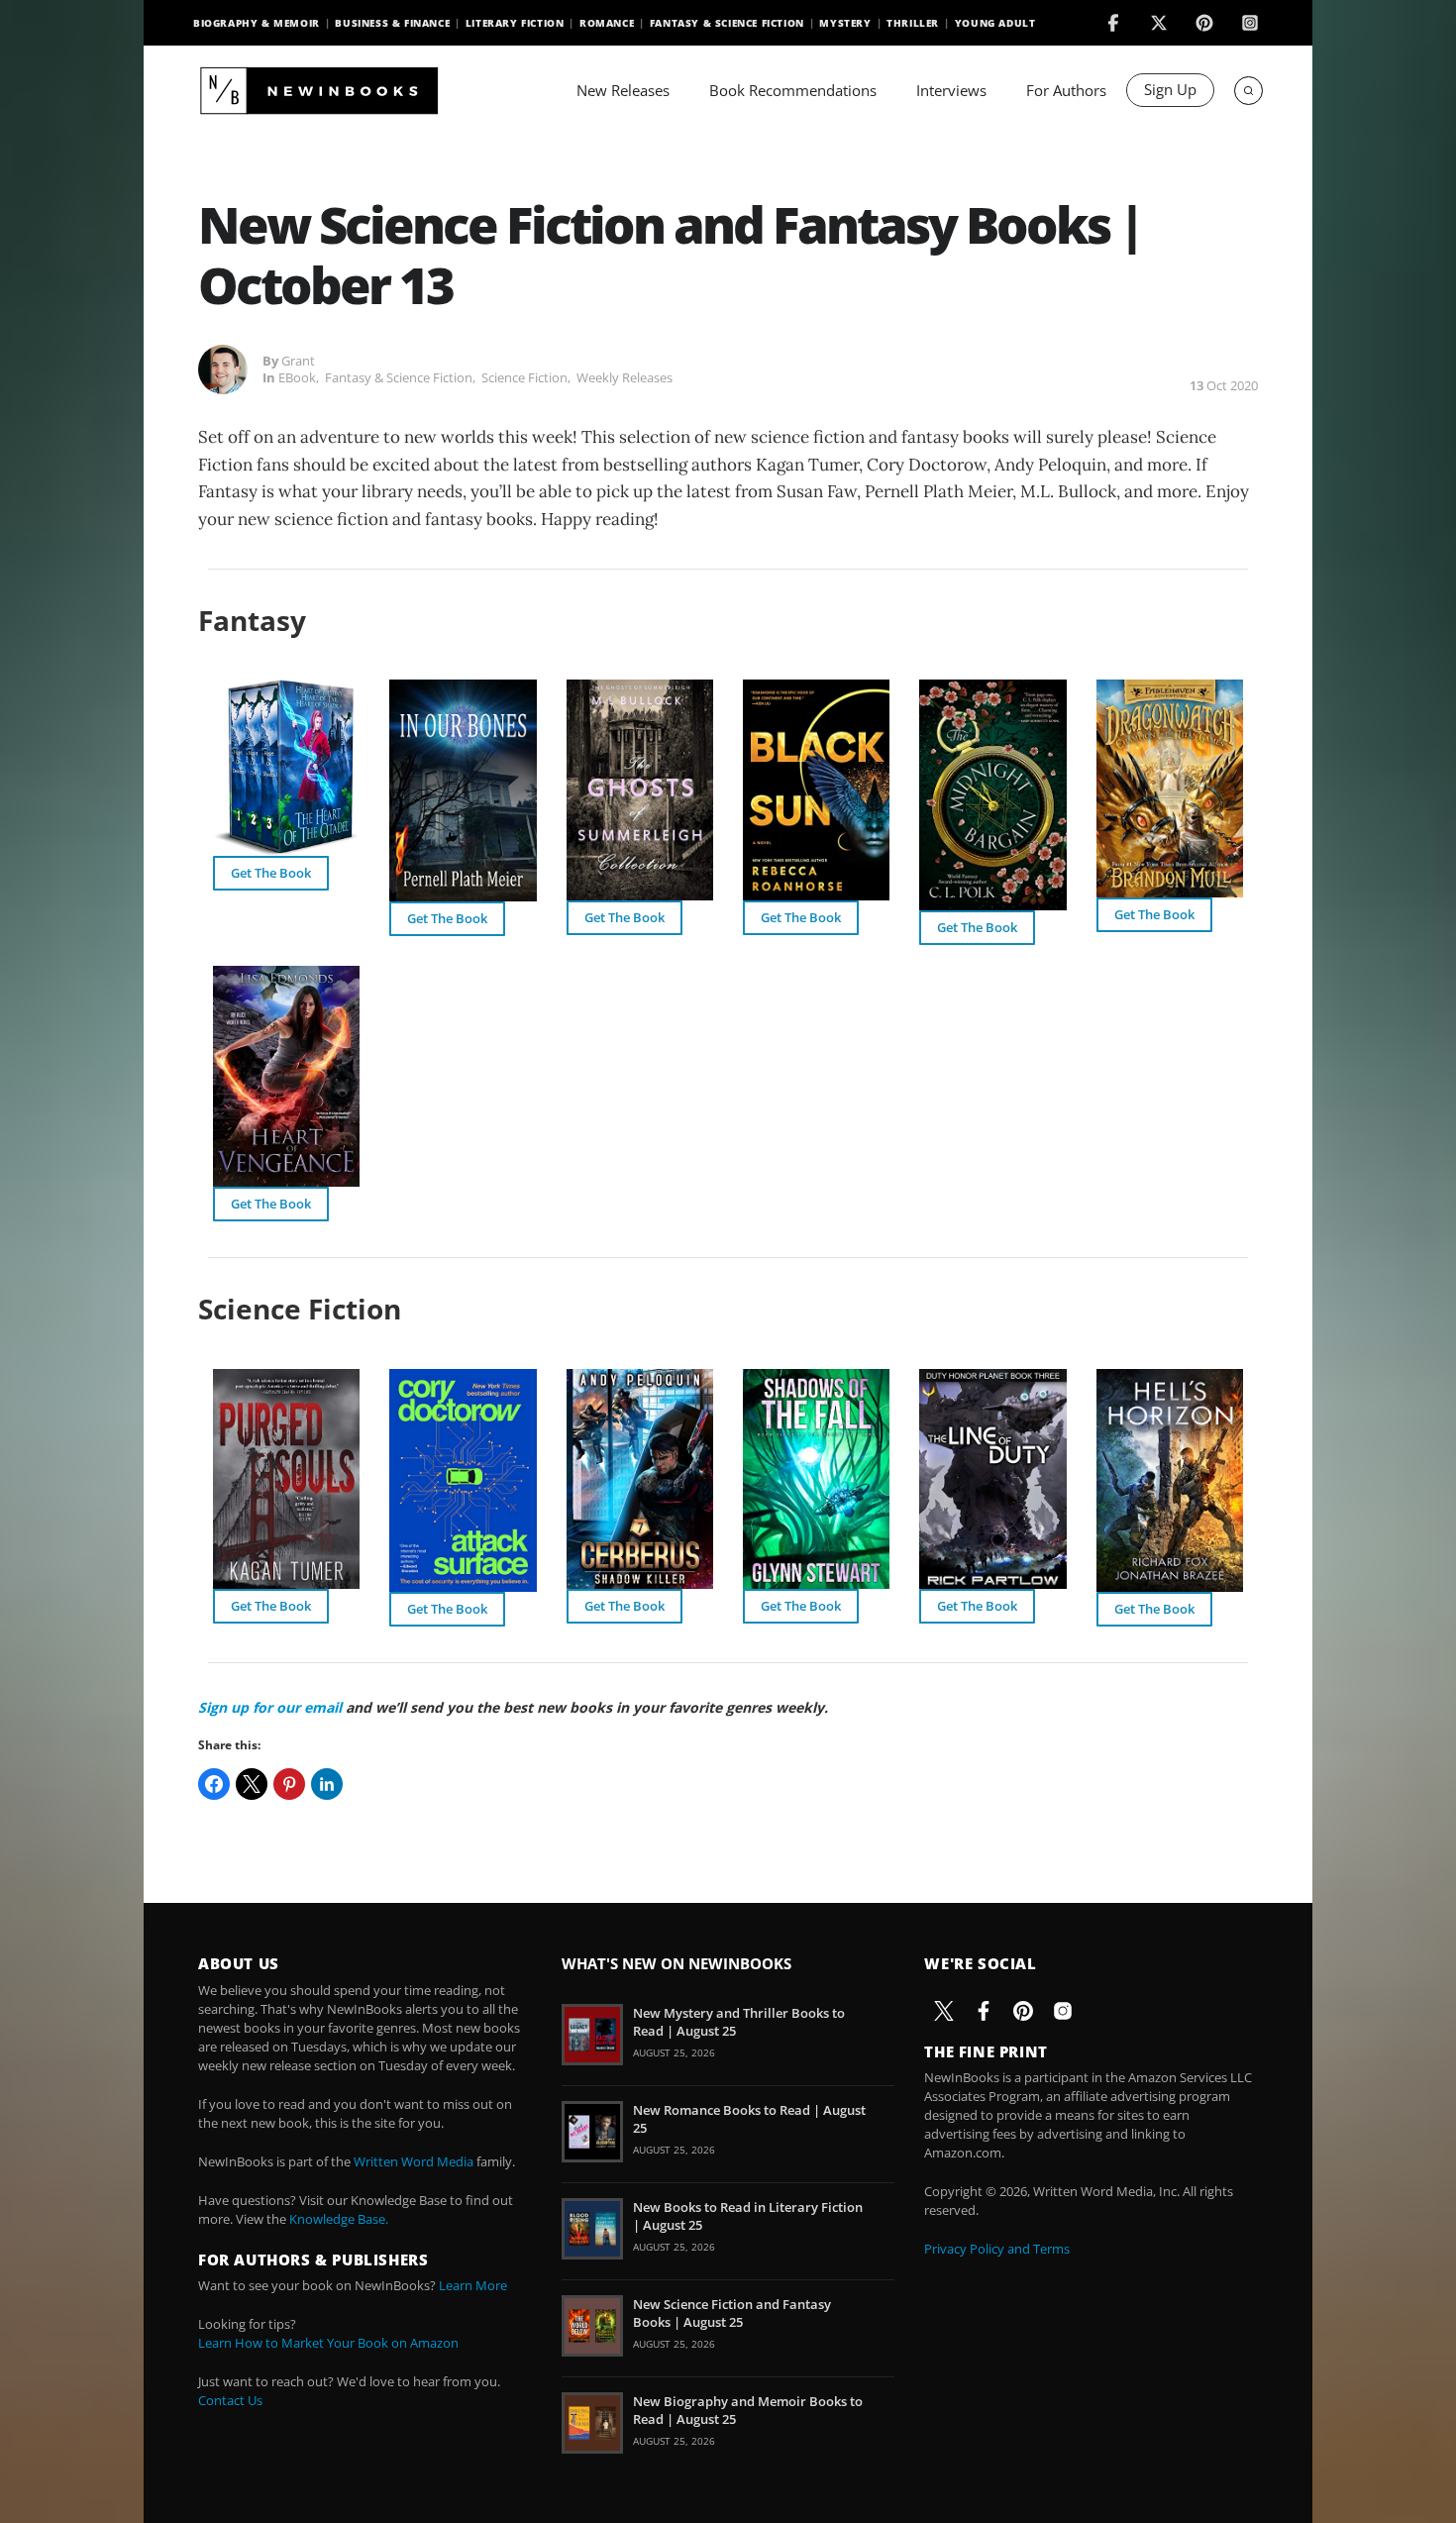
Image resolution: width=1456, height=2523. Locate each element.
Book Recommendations (793, 90)
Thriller (913, 23)
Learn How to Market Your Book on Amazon (328, 2343)
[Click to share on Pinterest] (289, 1784)
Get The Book (271, 873)
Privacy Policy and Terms (997, 2249)
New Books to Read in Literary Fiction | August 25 (748, 2216)
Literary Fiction (515, 23)
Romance (607, 23)
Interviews (951, 90)
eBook (297, 377)
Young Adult (995, 23)
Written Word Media (414, 2161)
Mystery (845, 23)
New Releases (623, 90)
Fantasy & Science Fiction (727, 23)
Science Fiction (524, 377)
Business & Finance (392, 23)
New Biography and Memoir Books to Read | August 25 (748, 2410)
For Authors (1066, 90)
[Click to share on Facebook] (214, 1784)
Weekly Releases (624, 377)
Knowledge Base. (339, 2219)
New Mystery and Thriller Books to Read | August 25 (739, 2022)
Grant (298, 361)
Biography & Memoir (257, 23)
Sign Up (1170, 89)
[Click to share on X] (252, 1784)
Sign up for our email (270, 1707)
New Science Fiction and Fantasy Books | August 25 (732, 2313)
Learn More (473, 2285)
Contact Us (230, 2400)
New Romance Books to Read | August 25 (749, 2119)
